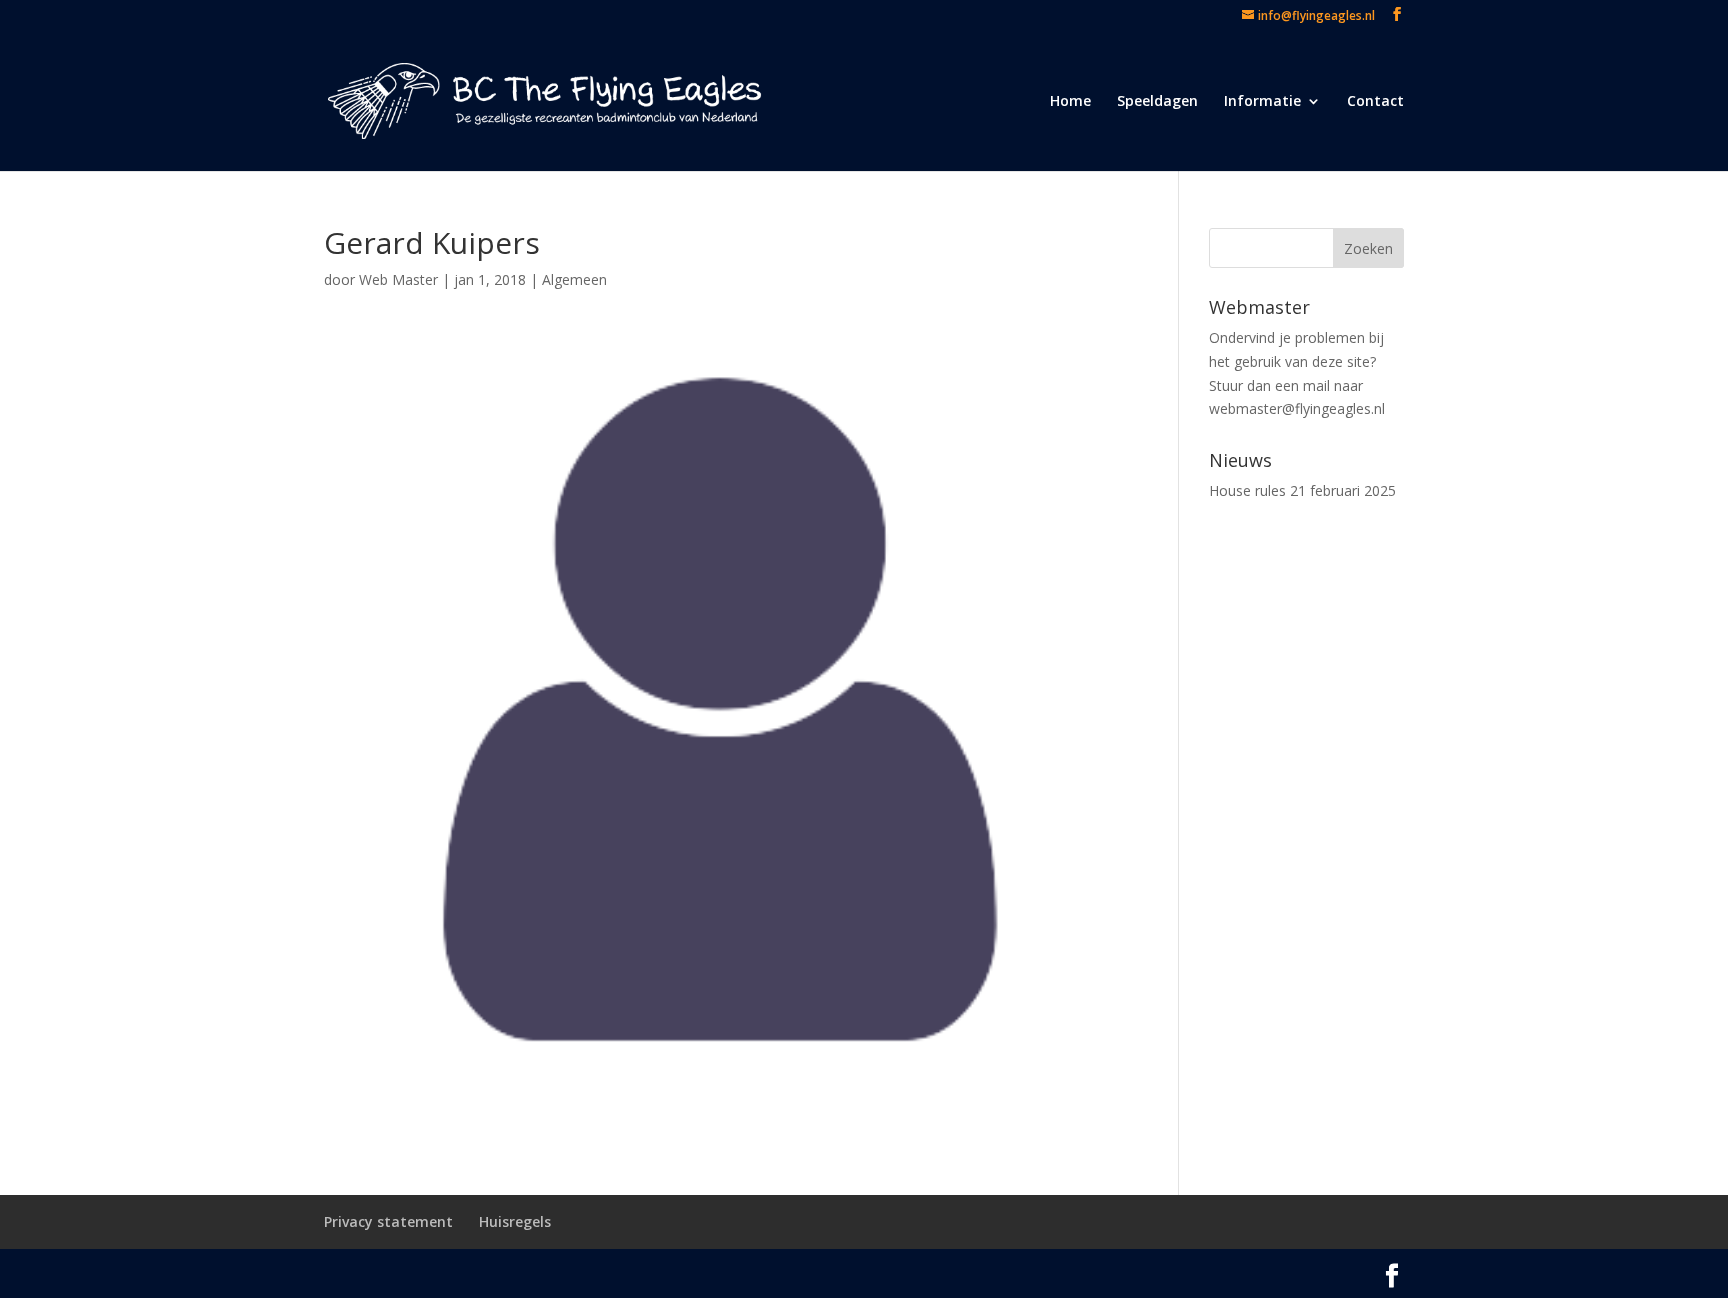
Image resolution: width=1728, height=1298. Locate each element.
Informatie (1262, 102)
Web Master (398, 279)
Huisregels (515, 1221)
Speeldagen (1157, 102)
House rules (1247, 490)
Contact (1375, 102)
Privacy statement (388, 1221)
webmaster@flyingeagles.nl (1297, 408)
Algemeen (574, 279)
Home (1070, 102)
